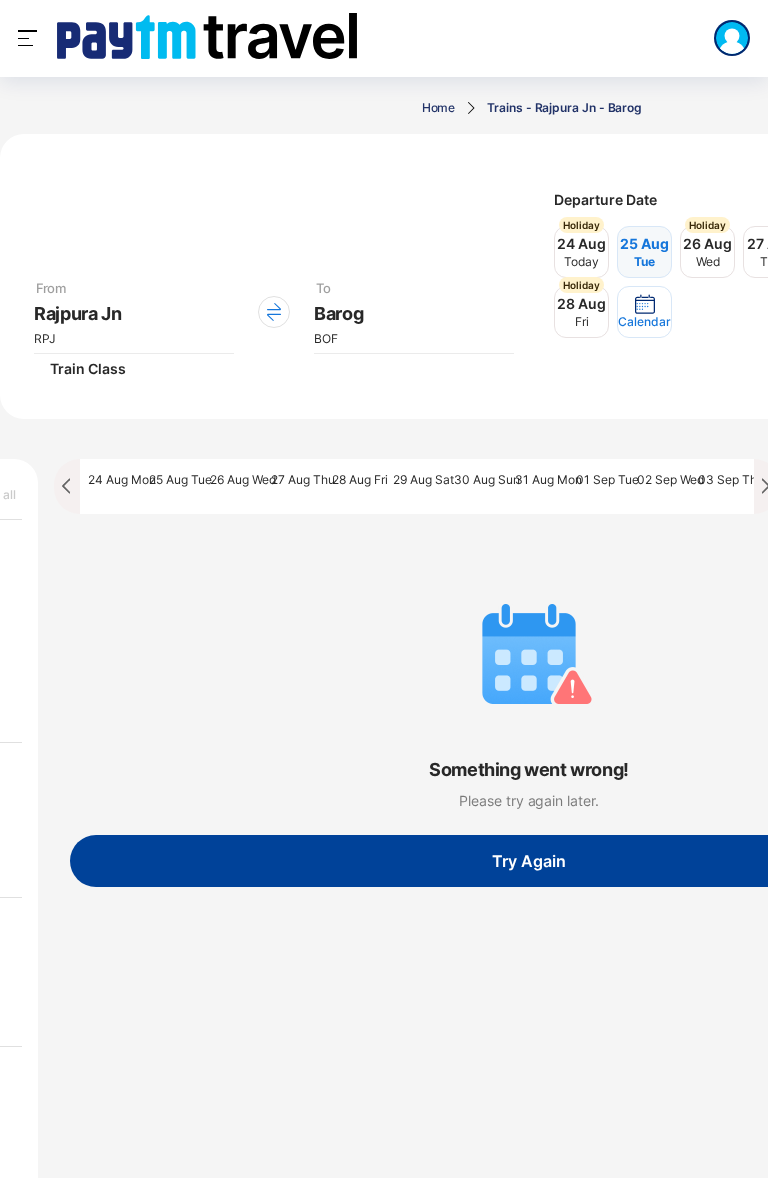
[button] (644, 312)
